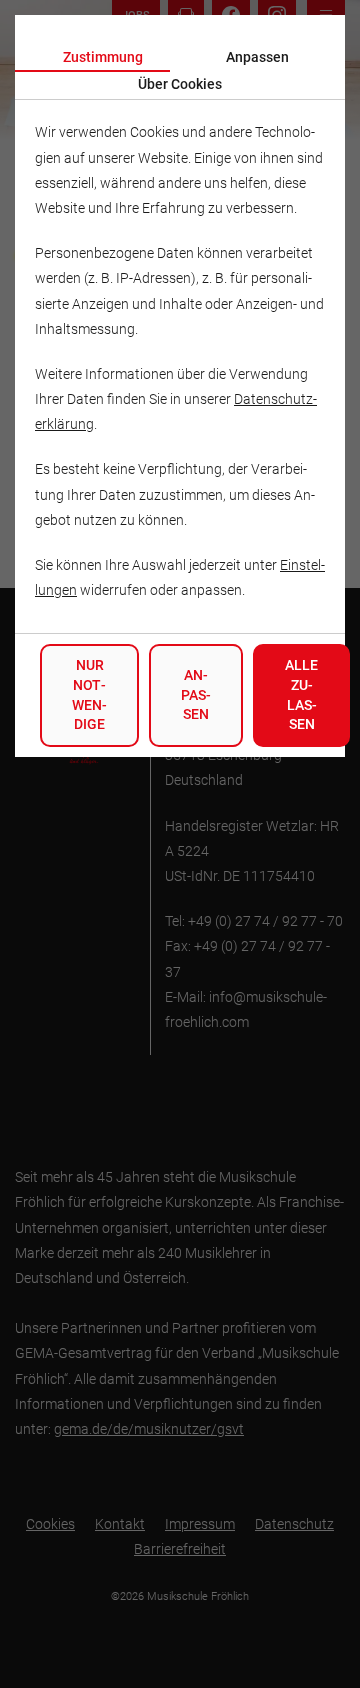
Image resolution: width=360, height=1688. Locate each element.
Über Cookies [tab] (180, 84)
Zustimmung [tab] (103, 57)
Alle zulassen (301, 694)
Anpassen (196, 694)
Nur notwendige (89, 694)
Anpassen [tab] (257, 57)
